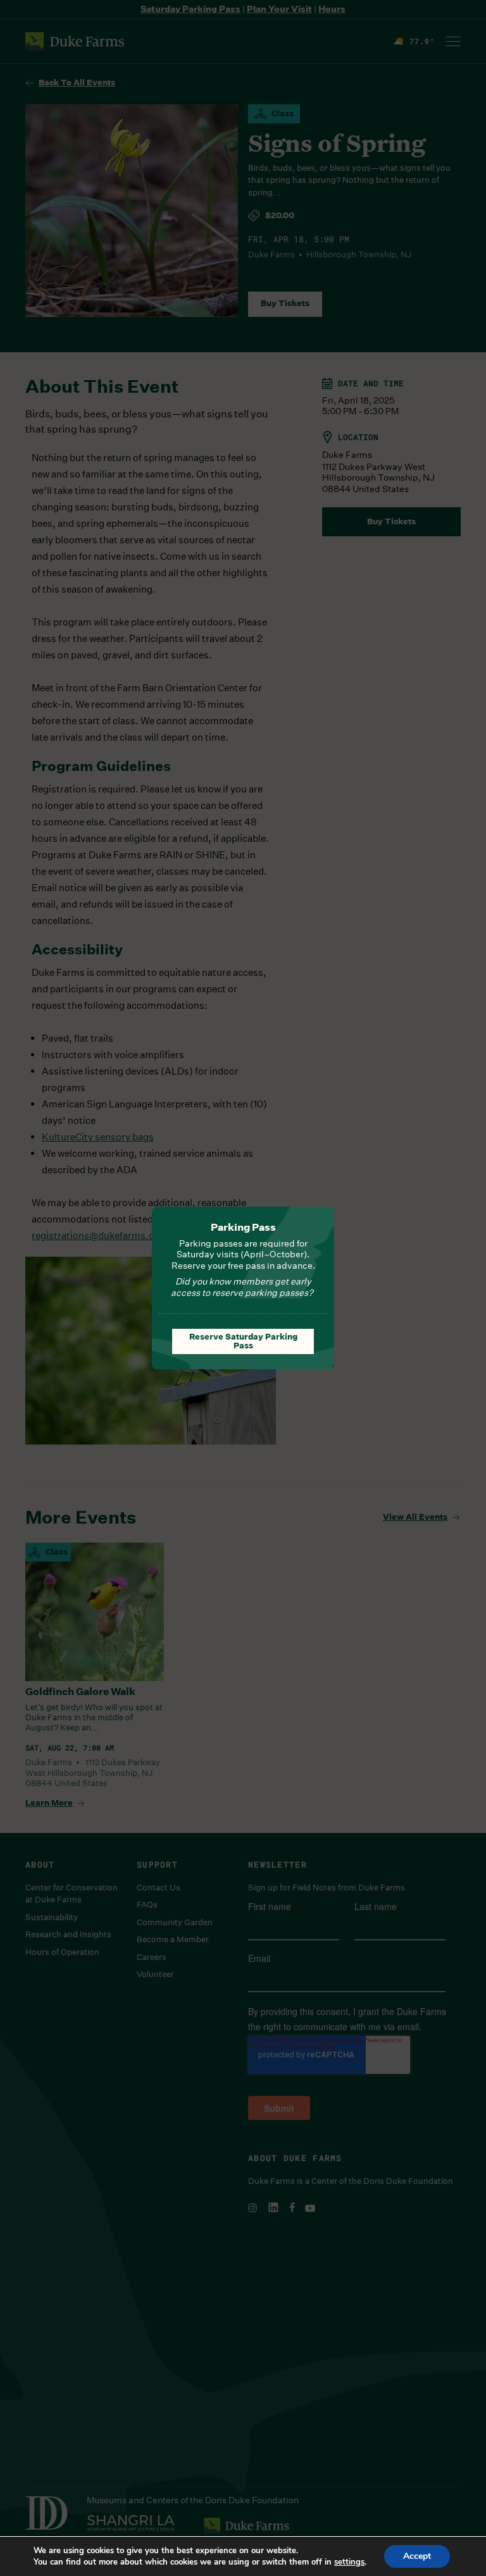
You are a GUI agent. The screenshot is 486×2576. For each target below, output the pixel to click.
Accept (417, 2556)
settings (349, 2562)
